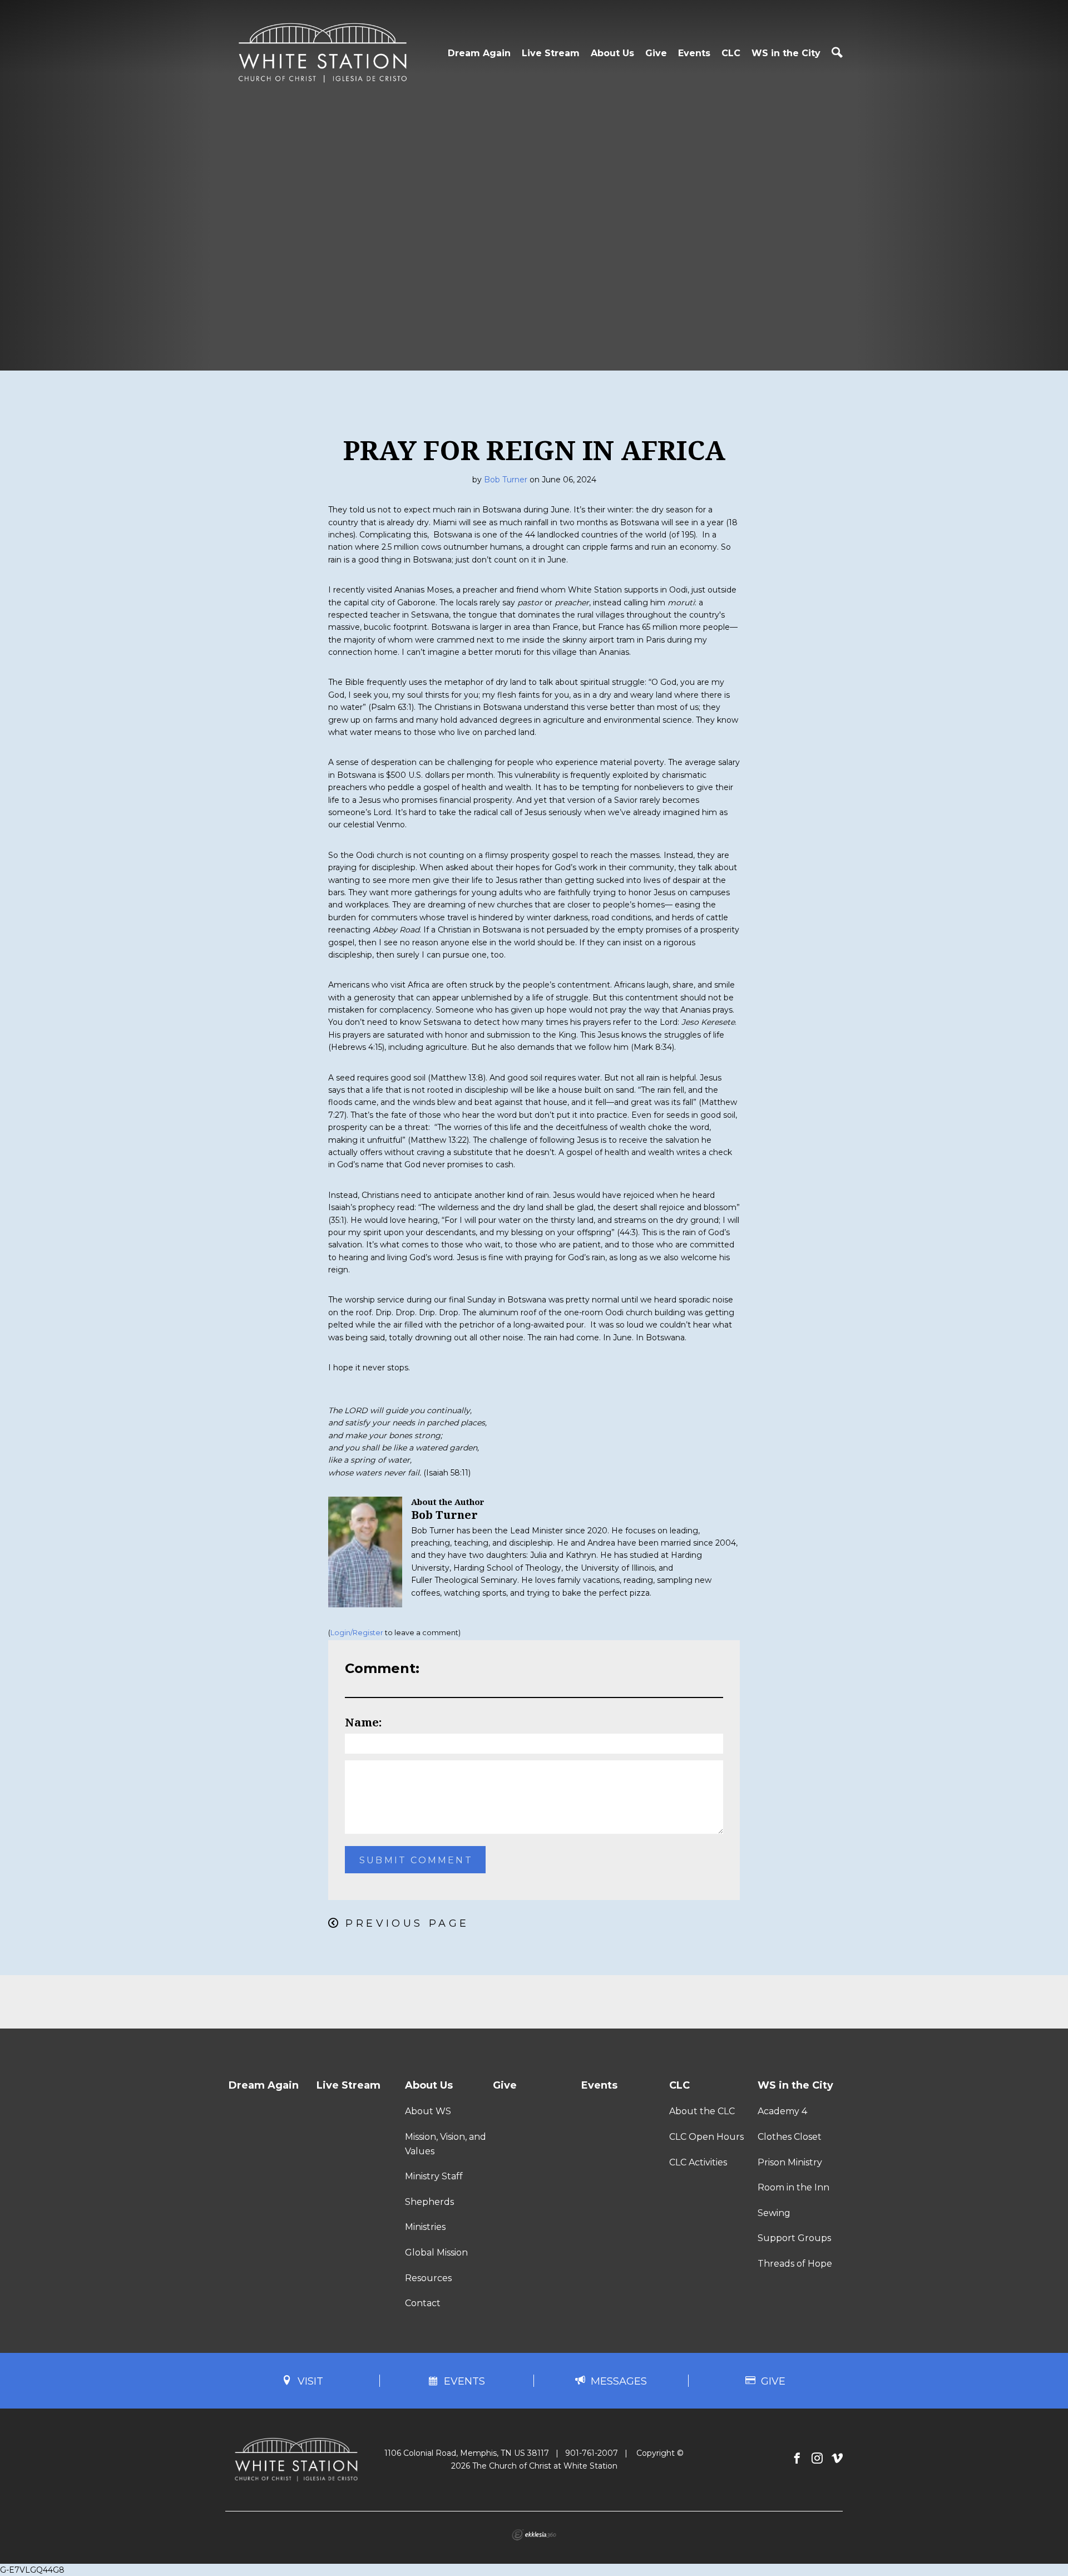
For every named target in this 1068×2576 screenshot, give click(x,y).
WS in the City (786, 53)
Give (656, 53)
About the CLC (702, 2111)
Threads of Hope (795, 2264)
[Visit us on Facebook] (797, 2459)
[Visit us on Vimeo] (837, 2459)
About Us (612, 53)
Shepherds (429, 2202)
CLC (731, 53)
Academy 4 (782, 2111)
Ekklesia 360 (534, 2535)
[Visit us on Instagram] (817, 2459)
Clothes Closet (790, 2137)
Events (694, 53)
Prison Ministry (790, 2162)
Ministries (425, 2227)
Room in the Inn (793, 2187)
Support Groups (794, 2238)
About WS (428, 2111)
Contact (423, 2303)
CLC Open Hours (706, 2137)
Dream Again (479, 53)
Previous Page (407, 1923)
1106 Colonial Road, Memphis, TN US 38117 (467, 2453)
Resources (428, 2278)
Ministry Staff (434, 2176)
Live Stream (551, 53)
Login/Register (357, 1633)
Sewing (774, 2213)
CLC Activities (698, 2162)
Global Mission (436, 2252)
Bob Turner (506, 480)
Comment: (382, 1668)
